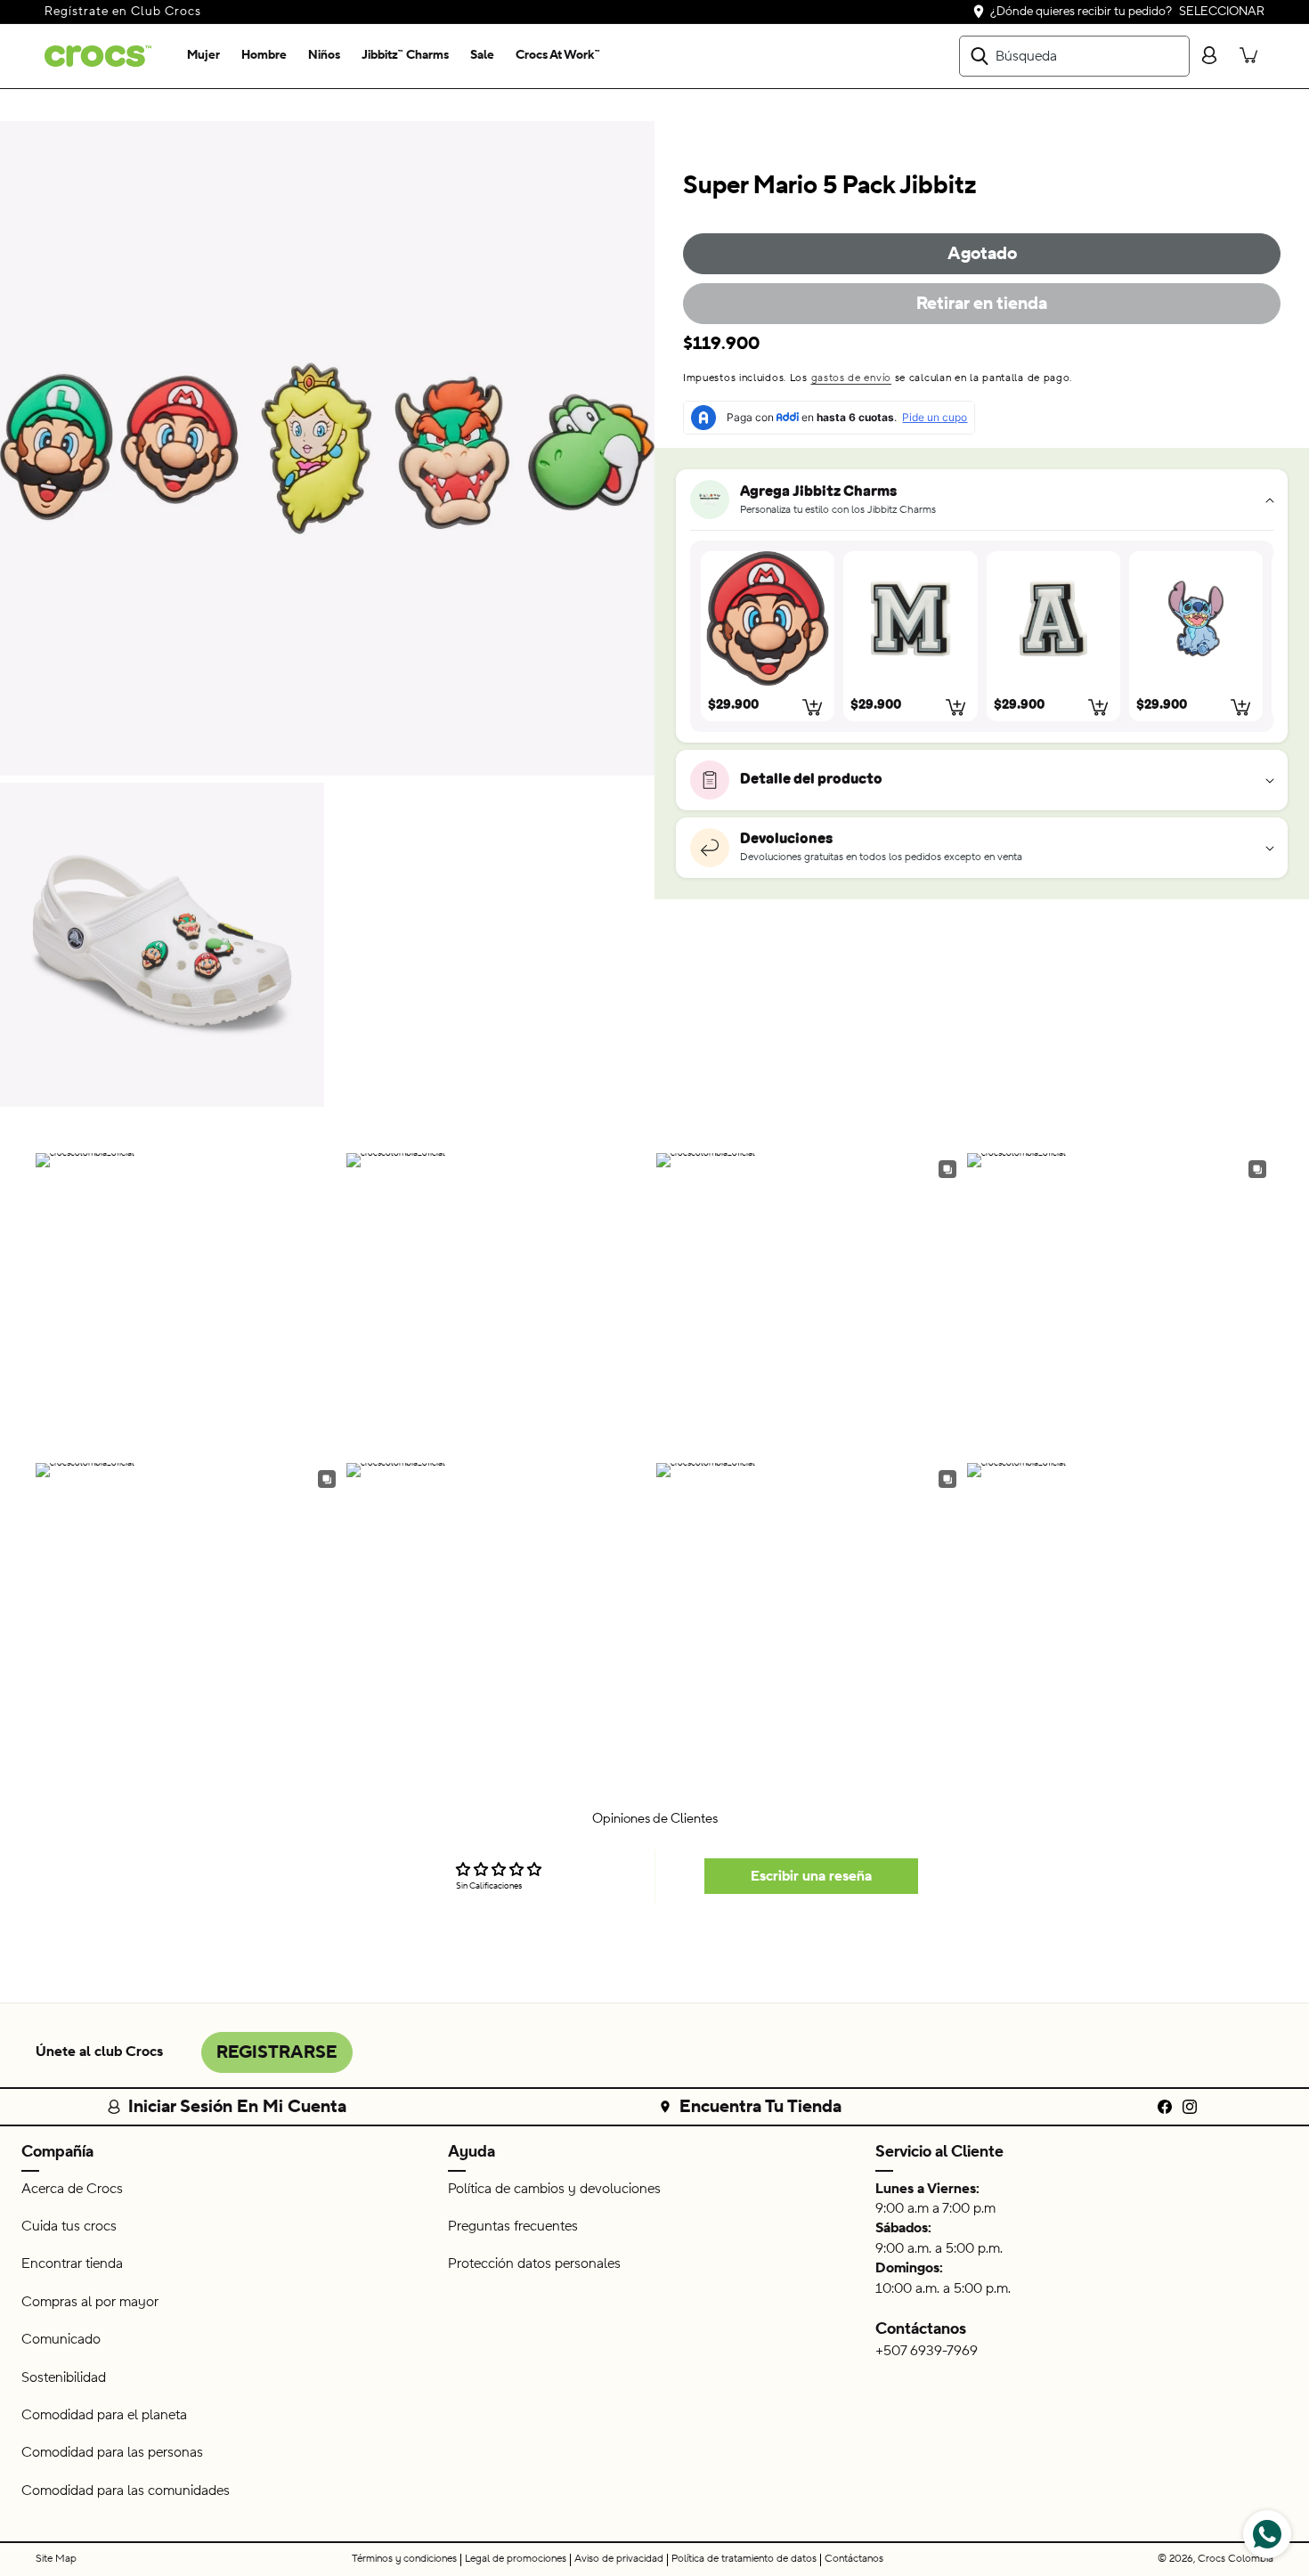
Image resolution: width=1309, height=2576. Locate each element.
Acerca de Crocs (72, 2189)
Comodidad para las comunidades (126, 2491)
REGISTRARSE (277, 2052)
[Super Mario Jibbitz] (768, 618)
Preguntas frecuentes (513, 2226)
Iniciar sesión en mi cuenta (237, 2107)
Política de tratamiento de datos (744, 2559)
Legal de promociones (516, 2559)
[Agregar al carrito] (813, 707)
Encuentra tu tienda (760, 2107)
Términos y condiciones (404, 2559)
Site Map (56, 2559)
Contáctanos (921, 2329)
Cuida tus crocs (69, 2226)
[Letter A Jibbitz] (1053, 618)
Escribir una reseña (811, 1876)
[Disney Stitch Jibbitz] (1196, 618)
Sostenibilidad (64, 2377)
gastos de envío (852, 378)
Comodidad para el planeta (104, 2415)
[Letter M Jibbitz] (910, 618)
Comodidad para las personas (112, 2452)
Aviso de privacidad (619, 2559)
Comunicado (61, 2339)
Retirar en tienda (982, 304)
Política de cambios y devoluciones (554, 2189)
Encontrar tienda (72, 2263)
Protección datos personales (534, 2263)
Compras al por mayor (90, 2302)
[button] (203, 56)
